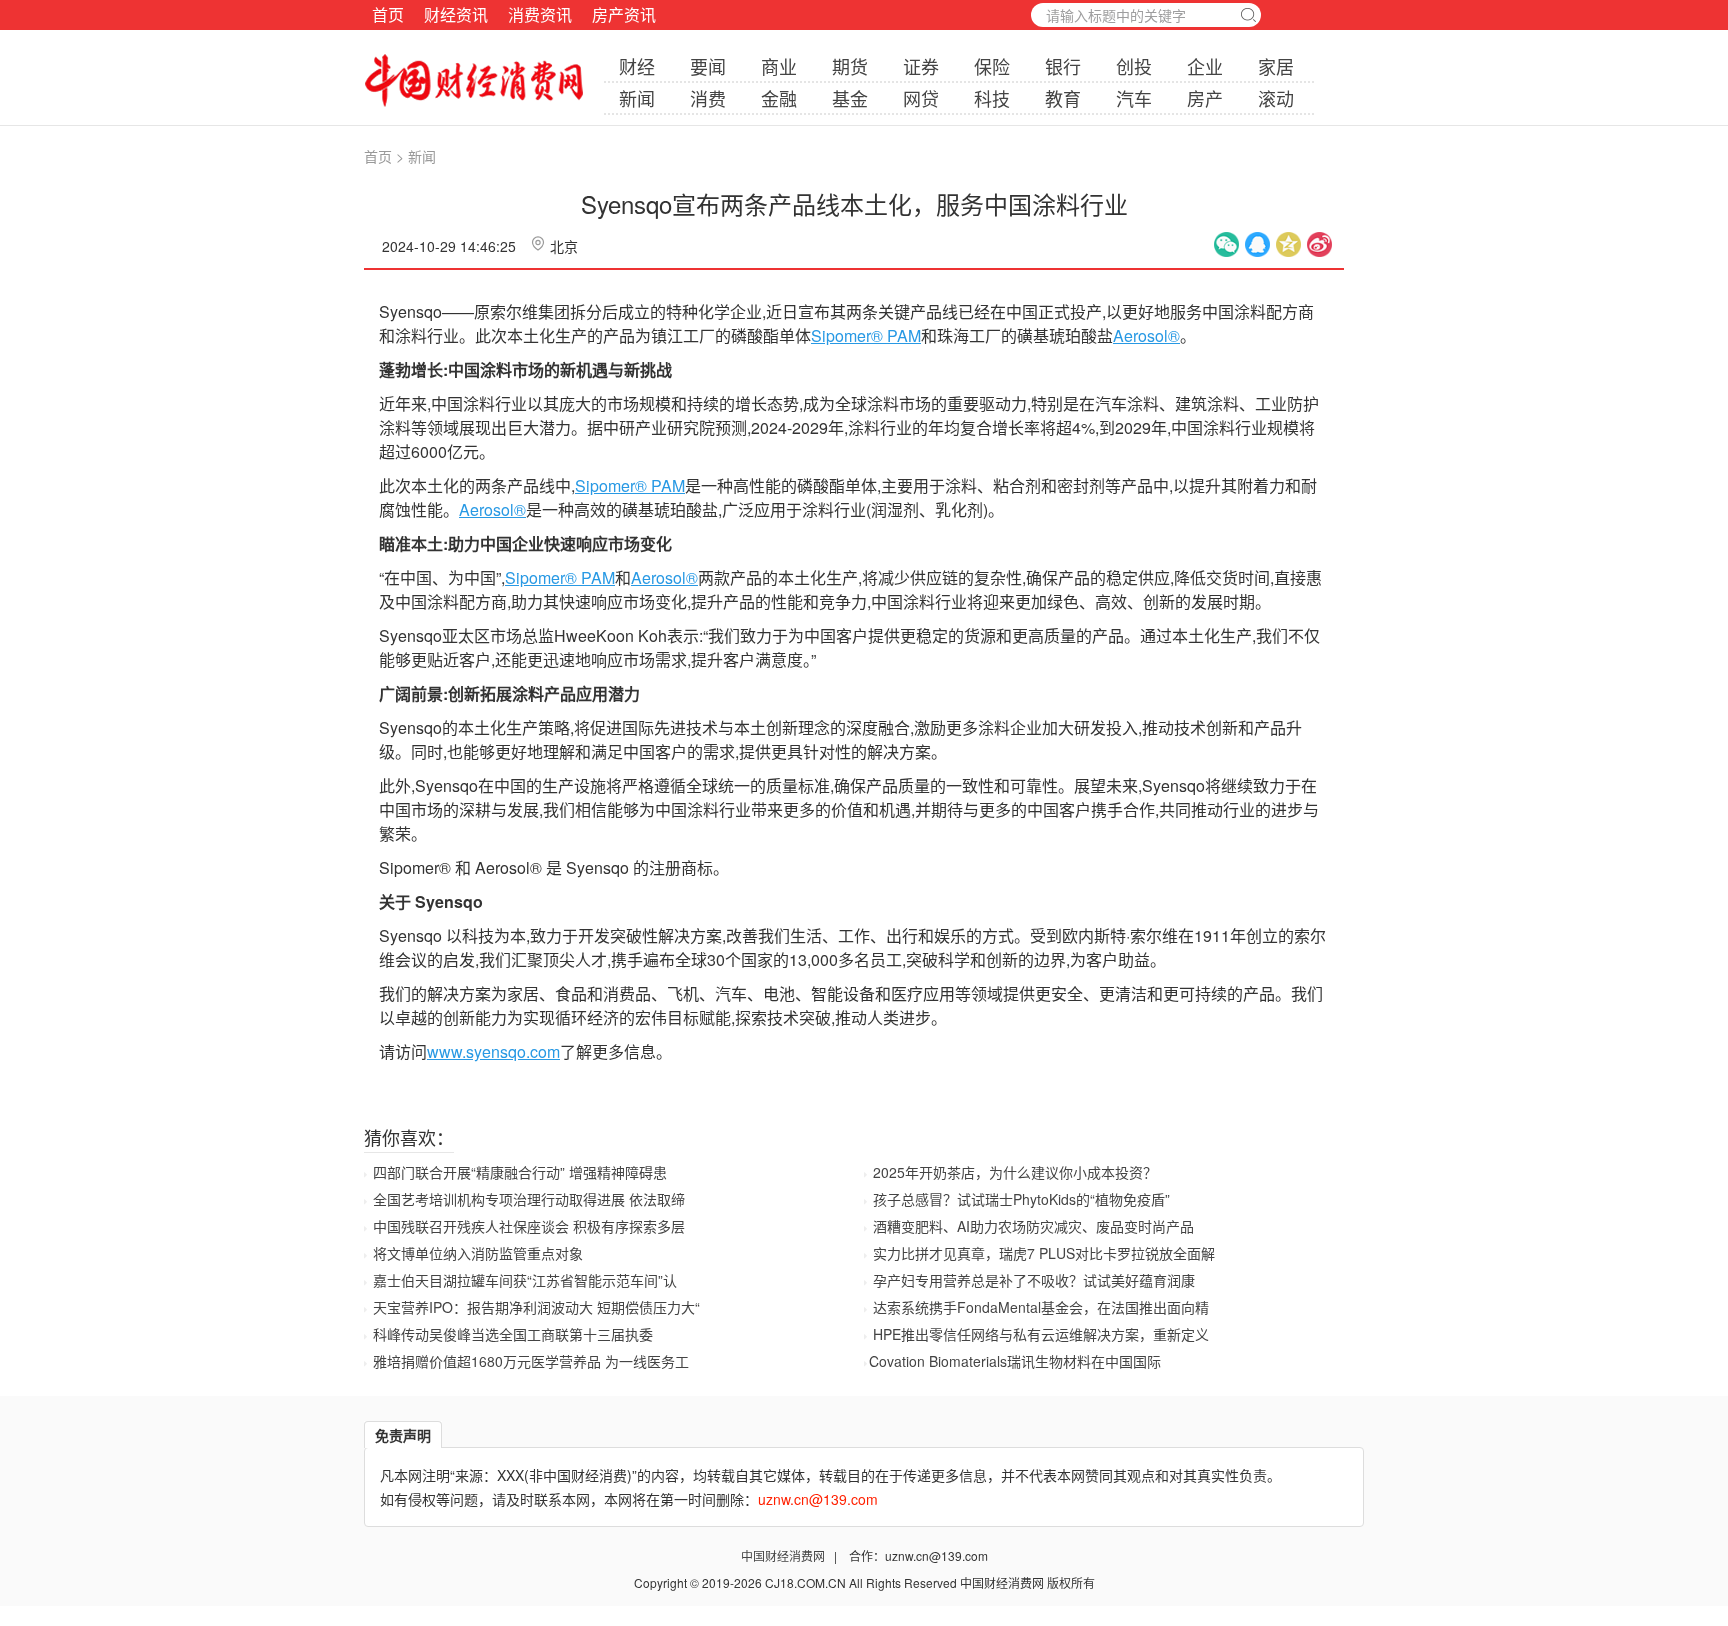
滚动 (1276, 98)
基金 (850, 98)
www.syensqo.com (493, 1051)
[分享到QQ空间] (1288, 244)
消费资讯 (540, 14)
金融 (779, 98)
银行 (1063, 66)
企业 (1205, 66)
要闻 (708, 66)
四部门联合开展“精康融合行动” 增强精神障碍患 (520, 1172)
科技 (992, 98)
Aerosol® (1146, 335)
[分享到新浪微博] (1319, 244)
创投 (1134, 66)
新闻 (637, 98)
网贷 (921, 98)
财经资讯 (456, 14)
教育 (1063, 98)
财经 (637, 66)
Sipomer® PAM (866, 335)
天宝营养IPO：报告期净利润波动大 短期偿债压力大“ (536, 1307)
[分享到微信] (1226, 244)
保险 (992, 66)
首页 (388, 14)
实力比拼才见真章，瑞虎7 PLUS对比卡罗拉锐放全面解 (1044, 1253)
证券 (921, 66)
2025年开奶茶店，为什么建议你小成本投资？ (1015, 1172)
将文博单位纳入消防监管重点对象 (478, 1253)
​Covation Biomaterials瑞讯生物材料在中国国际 (1015, 1361)
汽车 (1134, 98)
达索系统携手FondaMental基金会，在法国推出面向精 (1041, 1307)
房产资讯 (624, 14)
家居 (1276, 66)
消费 (708, 98)
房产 (1205, 98)
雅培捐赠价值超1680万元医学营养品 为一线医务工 (531, 1361)
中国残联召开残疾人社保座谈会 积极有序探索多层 (529, 1226)
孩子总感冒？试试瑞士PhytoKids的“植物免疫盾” (1021, 1199)
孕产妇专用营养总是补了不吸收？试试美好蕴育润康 (1034, 1280)
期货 (850, 66)
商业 (779, 66)
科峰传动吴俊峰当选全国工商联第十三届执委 (513, 1334)
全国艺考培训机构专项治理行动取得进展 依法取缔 (529, 1199)
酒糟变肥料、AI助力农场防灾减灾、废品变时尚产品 (1033, 1226)
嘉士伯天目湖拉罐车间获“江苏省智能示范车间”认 (525, 1280)
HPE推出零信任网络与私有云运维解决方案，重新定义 (1041, 1334)
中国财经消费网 (784, 1555)
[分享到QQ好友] (1257, 244)
